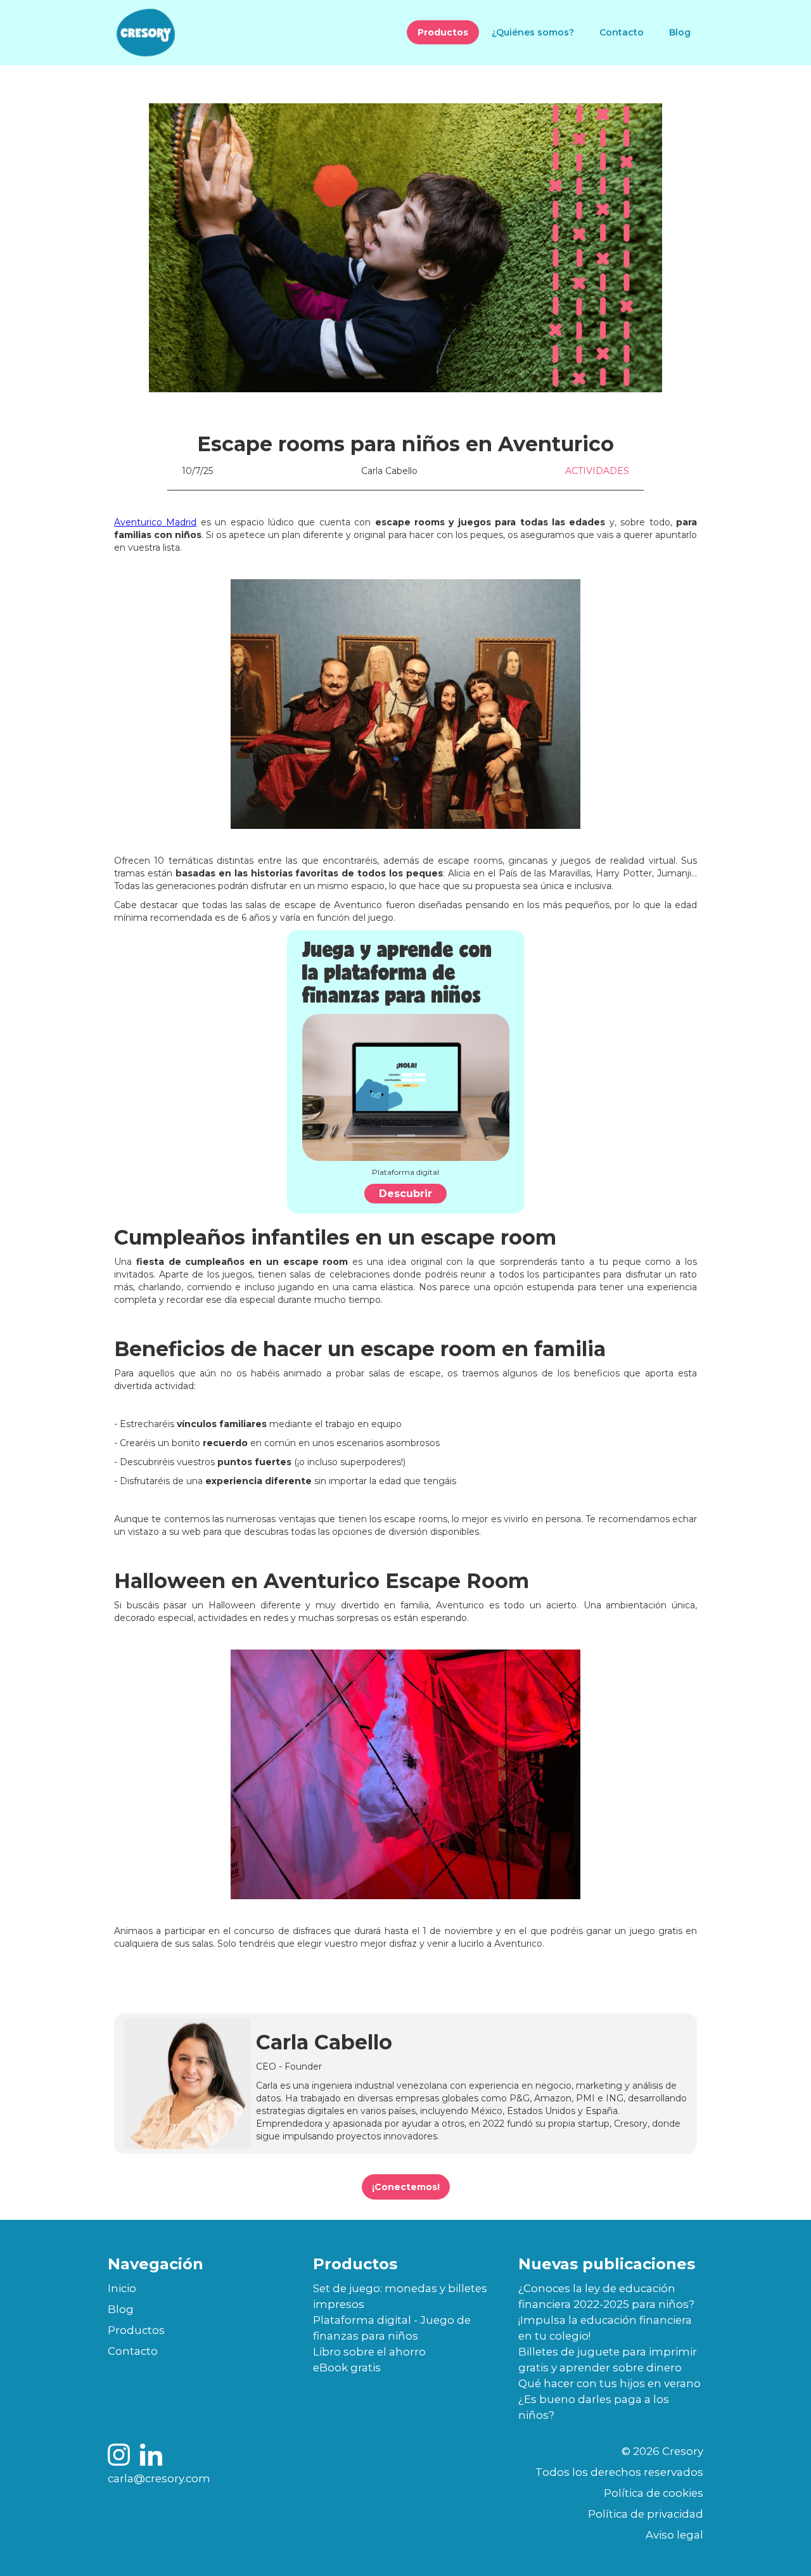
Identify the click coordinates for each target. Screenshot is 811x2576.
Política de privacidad (646, 2514)
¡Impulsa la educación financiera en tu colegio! (605, 2328)
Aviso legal (674, 2535)
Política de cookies (654, 2493)
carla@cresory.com (159, 2478)
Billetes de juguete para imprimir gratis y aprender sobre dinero (608, 2360)
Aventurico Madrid (155, 522)
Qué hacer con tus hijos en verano (610, 2383)
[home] (146, 33)
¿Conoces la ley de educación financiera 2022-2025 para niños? (606, 2296)
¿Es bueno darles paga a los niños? (594, 2407)
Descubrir (405, 1194)
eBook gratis (347, 2368)
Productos (443, 32)
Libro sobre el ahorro (369, 2352)
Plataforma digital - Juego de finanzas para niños (392, 2328)
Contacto (622, 32)
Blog (680, 32)
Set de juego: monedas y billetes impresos (400, 2296)
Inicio (122, 2288)
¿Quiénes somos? (533, 32)
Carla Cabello (389, 471)
